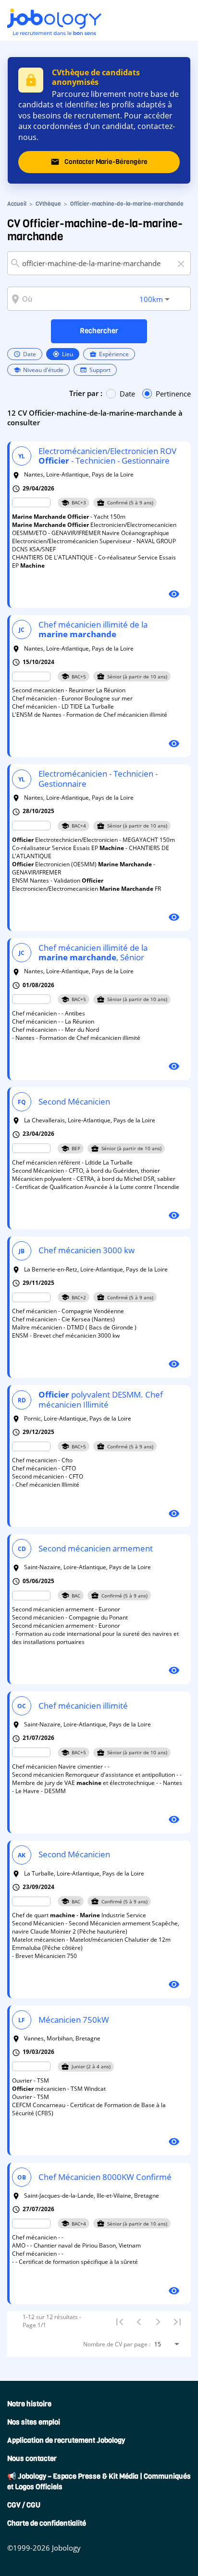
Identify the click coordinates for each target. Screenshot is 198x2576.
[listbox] (99, 362)
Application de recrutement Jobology (66, 2440)
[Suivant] (158, 2321)
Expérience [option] (109, 354)
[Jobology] (54, 22)
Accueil (17, 204)
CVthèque (48, 204)
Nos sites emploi (34, 2422)
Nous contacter (32, 2459)
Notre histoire (29, 2404)
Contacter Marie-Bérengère (99, 162)
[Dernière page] (177, 2321)
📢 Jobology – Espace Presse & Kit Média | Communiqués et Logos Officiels (99, 2482)
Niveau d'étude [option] (38, 370)
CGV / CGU (24, 2505)
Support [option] (95, 370)
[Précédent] (139, 2321)
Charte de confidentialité (47, 2523)
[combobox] (99, 263)
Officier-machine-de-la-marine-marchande (127, 204)
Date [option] (25, 354)
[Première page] (120, 2321)
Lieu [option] (63, 354)
